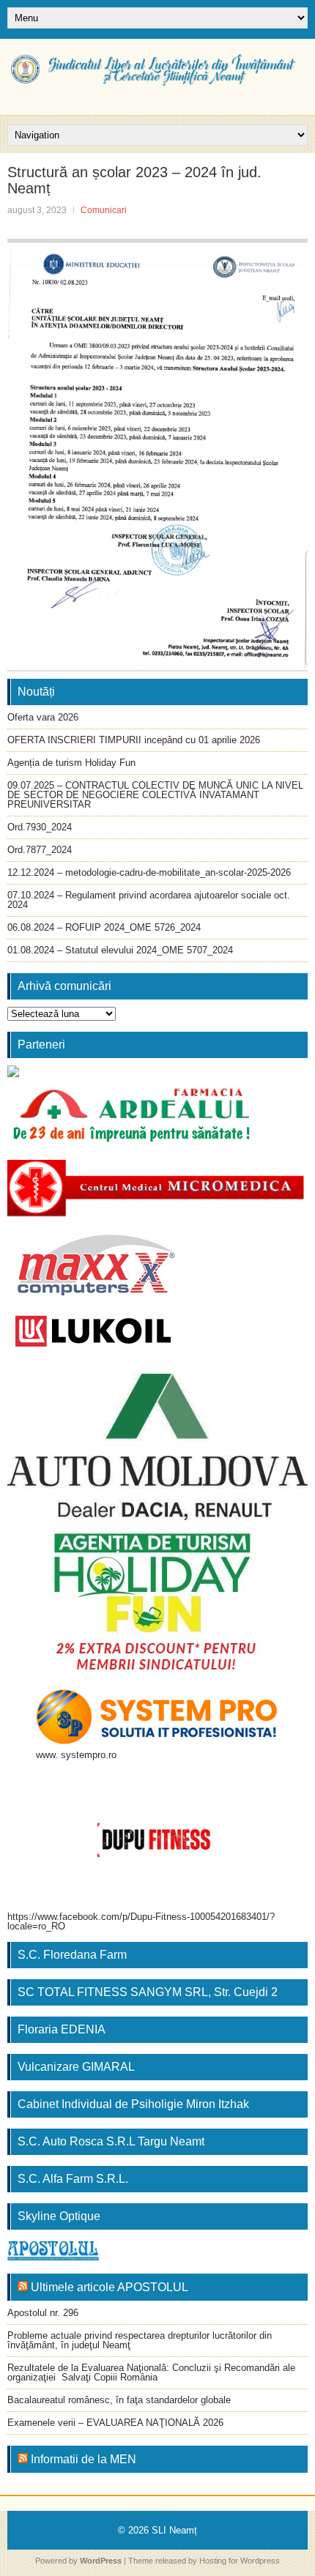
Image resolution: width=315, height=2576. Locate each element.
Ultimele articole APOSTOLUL (110, 2287)
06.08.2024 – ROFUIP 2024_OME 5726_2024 (104, 927)
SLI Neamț (174, 2530)
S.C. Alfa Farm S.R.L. (73, 2179)
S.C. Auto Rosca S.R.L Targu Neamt (111, 2141)
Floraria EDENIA (62, 2029)
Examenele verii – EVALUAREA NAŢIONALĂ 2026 (115, 2423)
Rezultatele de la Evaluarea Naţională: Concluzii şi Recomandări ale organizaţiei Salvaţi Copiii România (151, 2372)
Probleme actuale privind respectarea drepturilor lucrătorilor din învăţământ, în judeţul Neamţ (140, 2340)
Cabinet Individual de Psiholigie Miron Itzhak (133, 2104)
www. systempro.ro (76, 1755)
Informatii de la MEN (84, 2459)
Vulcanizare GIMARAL (76, 2067)
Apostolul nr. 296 (43, 2313)
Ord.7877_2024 (40, 850)
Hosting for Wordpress (240, 2561)
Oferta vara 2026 (43, 717)
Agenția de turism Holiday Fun (71, 763)
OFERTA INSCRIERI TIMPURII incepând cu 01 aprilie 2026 (134, 740)
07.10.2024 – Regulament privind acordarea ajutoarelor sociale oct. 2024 (149, 900)
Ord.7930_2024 (40, 827)
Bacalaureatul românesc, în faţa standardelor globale (119, 2400)
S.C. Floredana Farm (72, 1955)
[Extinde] (247, 1546)
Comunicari (104, 210)
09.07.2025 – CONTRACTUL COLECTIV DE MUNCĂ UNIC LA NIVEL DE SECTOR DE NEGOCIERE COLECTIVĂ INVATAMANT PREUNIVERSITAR (155, 795)
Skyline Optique (59, 2216)
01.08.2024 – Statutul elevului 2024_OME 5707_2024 (120, 950)
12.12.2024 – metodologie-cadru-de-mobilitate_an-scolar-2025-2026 (149, 872)
